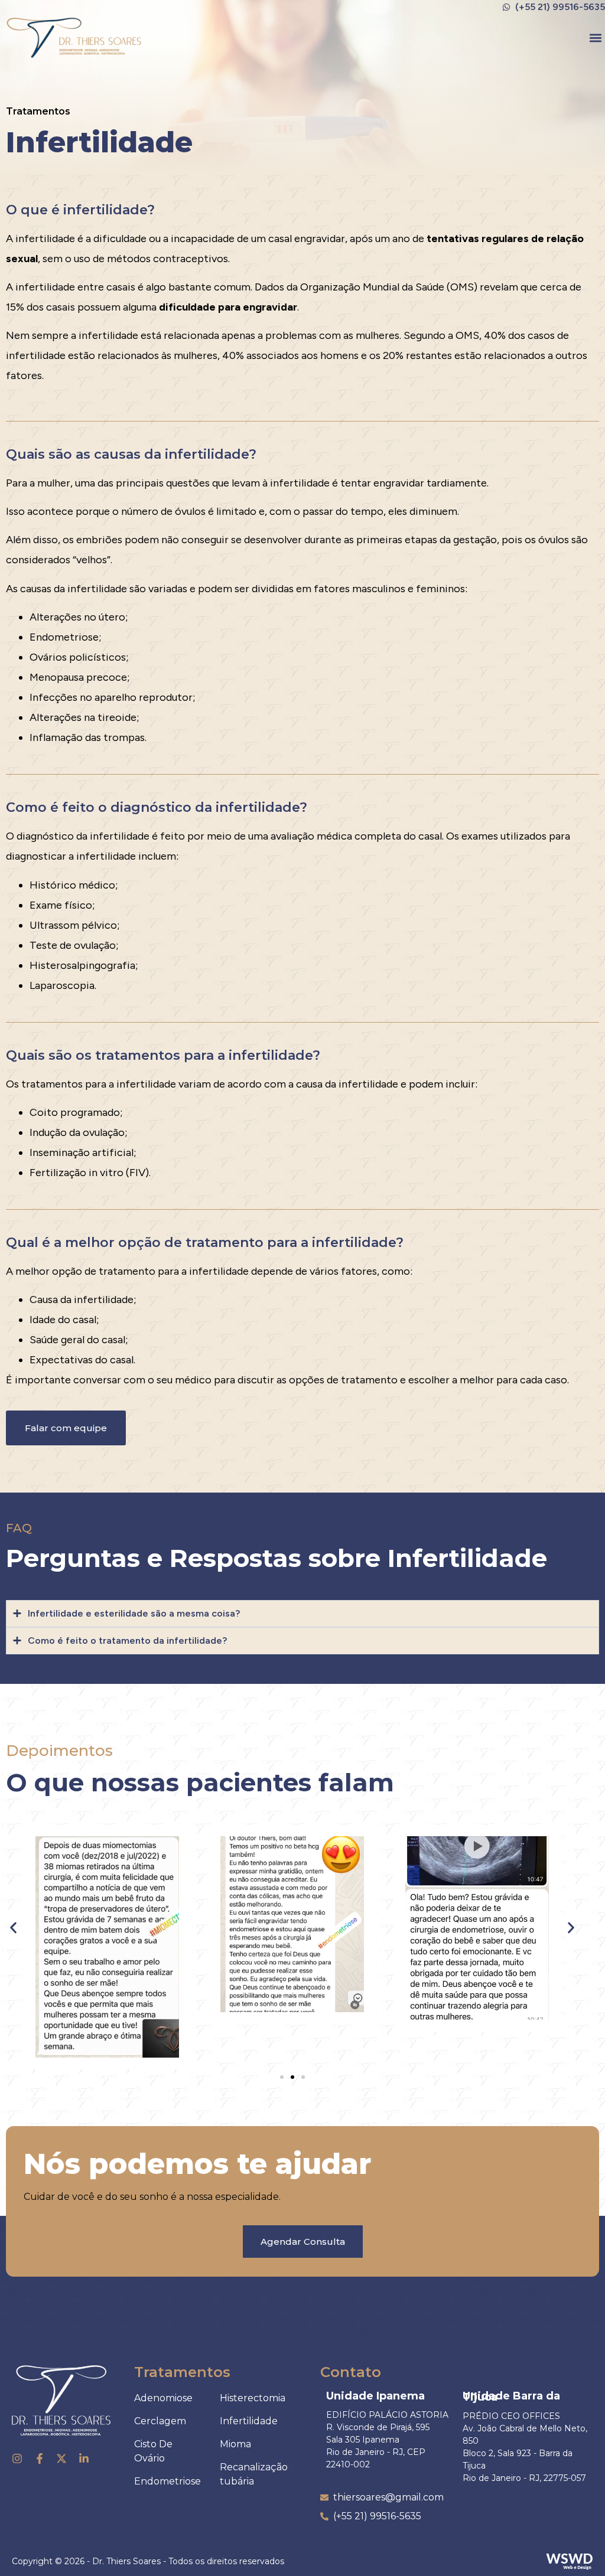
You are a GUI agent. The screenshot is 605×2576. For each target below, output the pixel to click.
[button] (595, 37)
